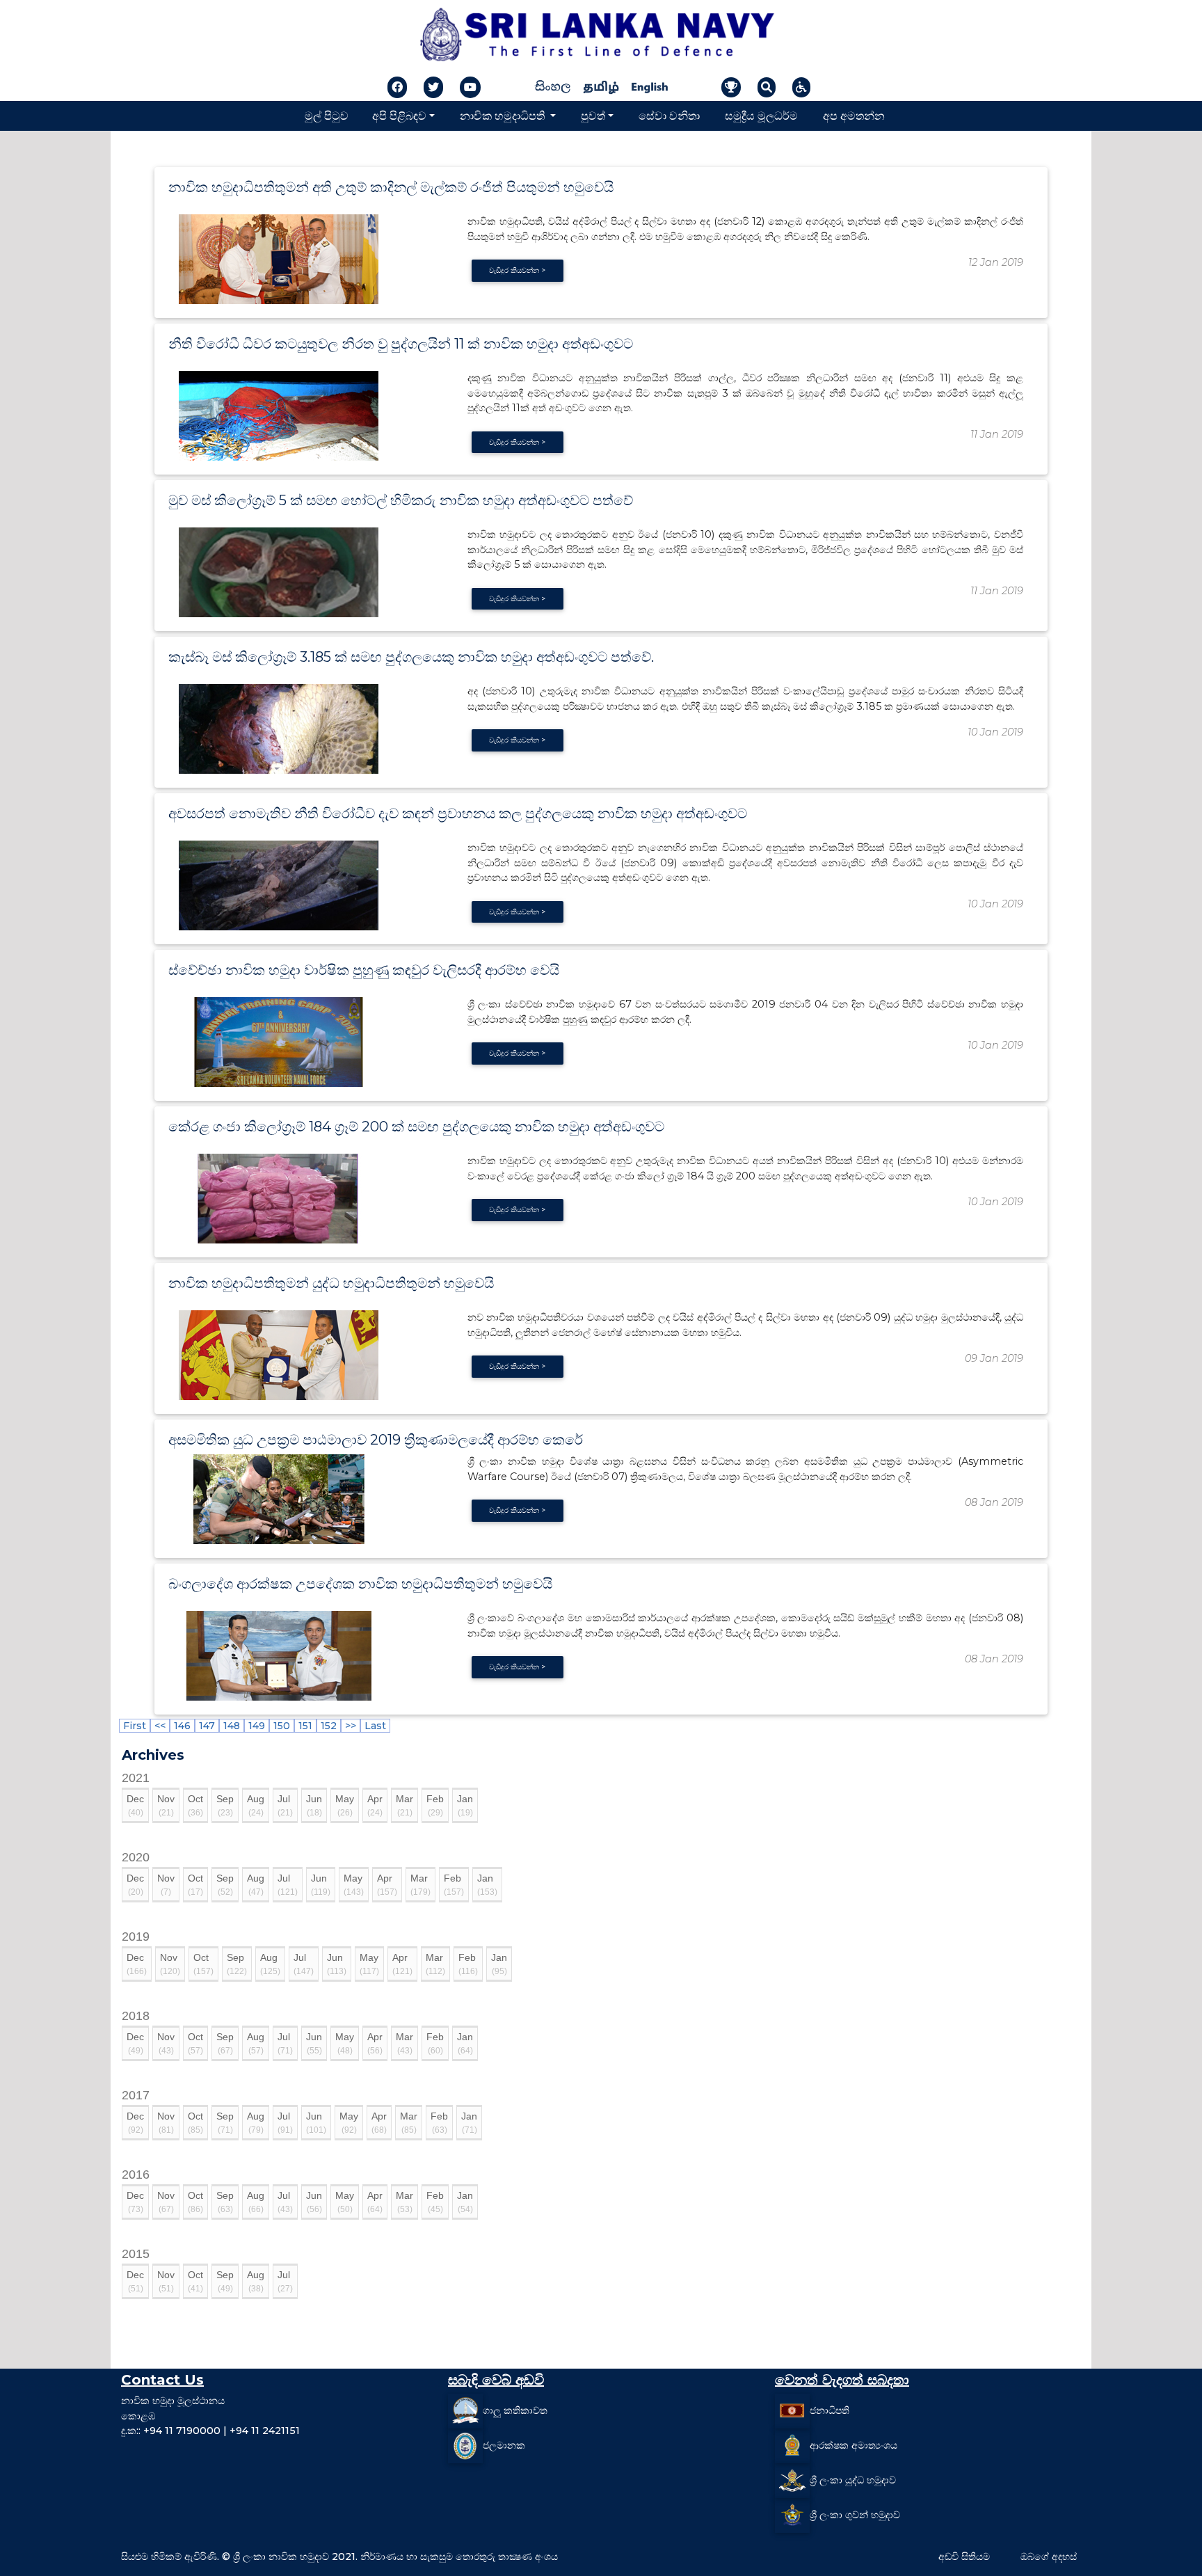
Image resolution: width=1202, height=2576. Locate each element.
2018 (136, 2016)
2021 (136, 1778)
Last (375, 1726)
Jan (465, 1805)
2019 (136, 1937)
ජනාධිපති (830, 2410)
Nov (166, 1805)
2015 (136, 2254)
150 (282, 1726)
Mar (404, 1805)
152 (329, 1726)
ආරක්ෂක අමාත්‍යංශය (854, 2445)
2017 (136, 2095)
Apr (375, 1805)
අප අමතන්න (854, 115)
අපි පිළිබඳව (399, 115)
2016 (136, 2175)
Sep (225, 1805)
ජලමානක (504, 2445)
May (345, 1805)
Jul (285, 1805)
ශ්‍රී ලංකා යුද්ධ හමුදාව (853, 2480)
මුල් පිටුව (327, 115)
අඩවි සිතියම (964, 2557)
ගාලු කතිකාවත (515, 2410)
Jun (314, 1805)
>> (351, 1726)
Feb (435, 1805)
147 (207, 1726)
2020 (136, 1857)
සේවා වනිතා (669, 115)
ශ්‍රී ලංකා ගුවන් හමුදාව (855, 2515)
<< (160, 1726)
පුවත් (593, 115)
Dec (135, 1805)
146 (182, 1726)
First (135, 1726)
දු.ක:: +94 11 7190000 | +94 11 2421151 (210, 2431)
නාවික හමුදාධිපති (504, 115)
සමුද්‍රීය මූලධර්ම (761, 115)
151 (305, 1726)
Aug (256, 1805)
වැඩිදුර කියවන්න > (517, 270)
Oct (195, 1805)
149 (257, 1726)
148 (232, 1726)
